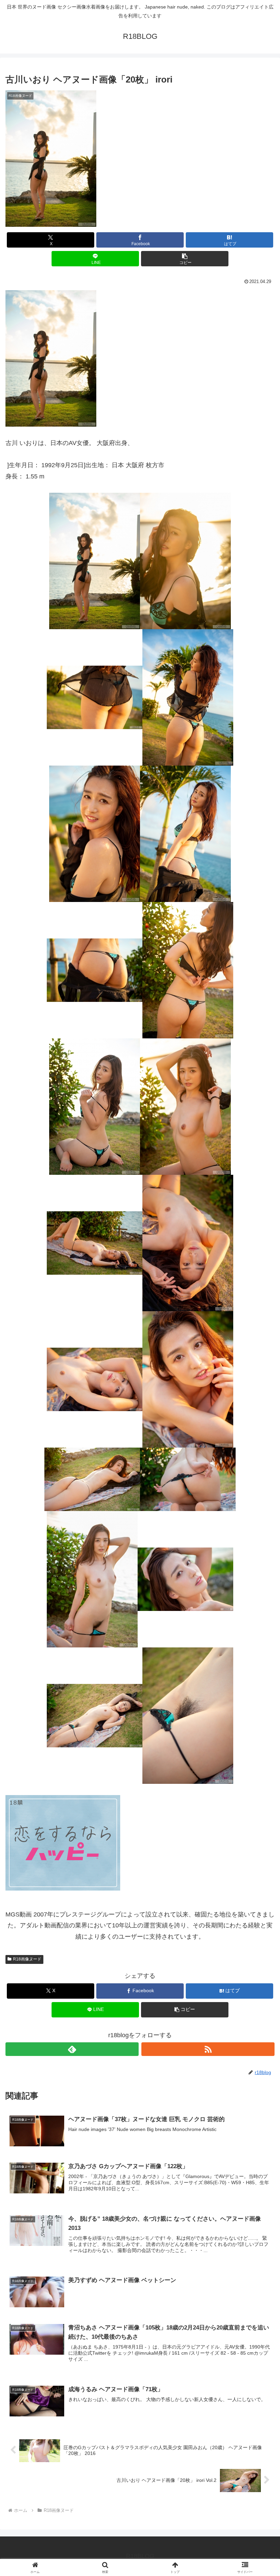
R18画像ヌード (27, 1959)
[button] (185, 259)
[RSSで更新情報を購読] (208, 2049)
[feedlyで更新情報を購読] (72, 2049)
